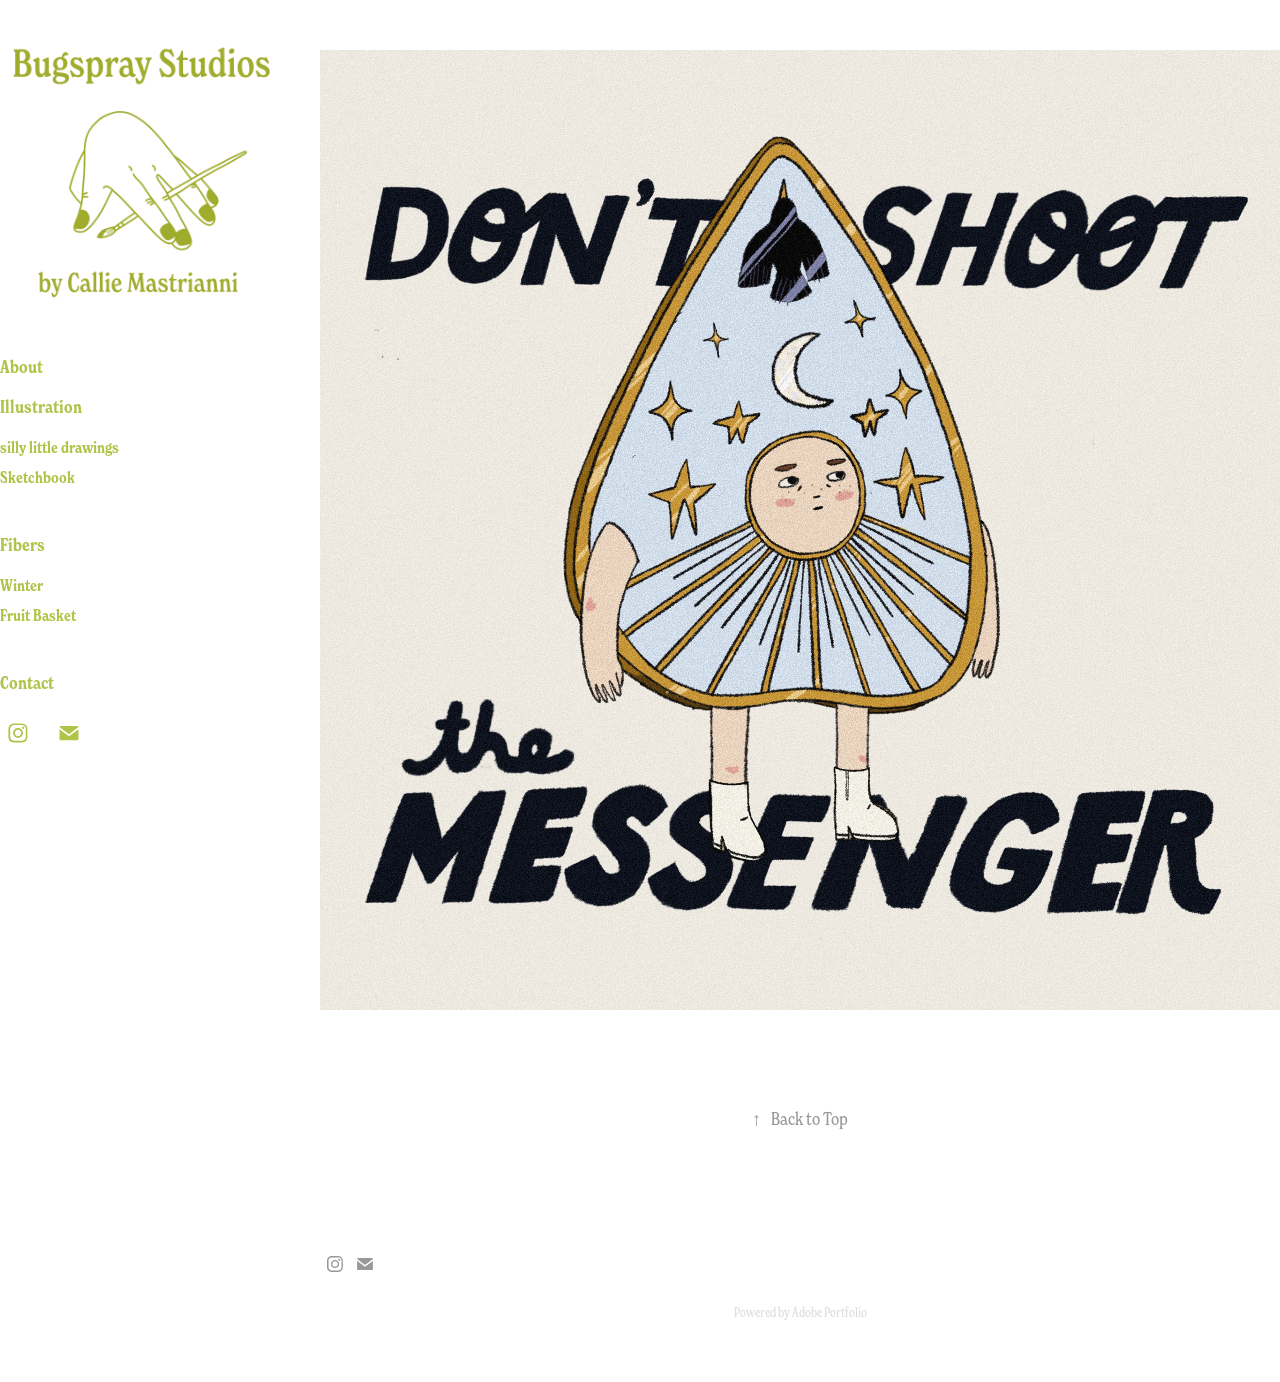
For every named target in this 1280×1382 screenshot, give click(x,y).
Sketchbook (37, 477)
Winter (21, 585)
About (21, 367)
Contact (27, 683)
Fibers (22, 545)
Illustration (41, 407)
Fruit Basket (38, 615)
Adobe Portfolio (829, 1312)
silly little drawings (59, 447)
